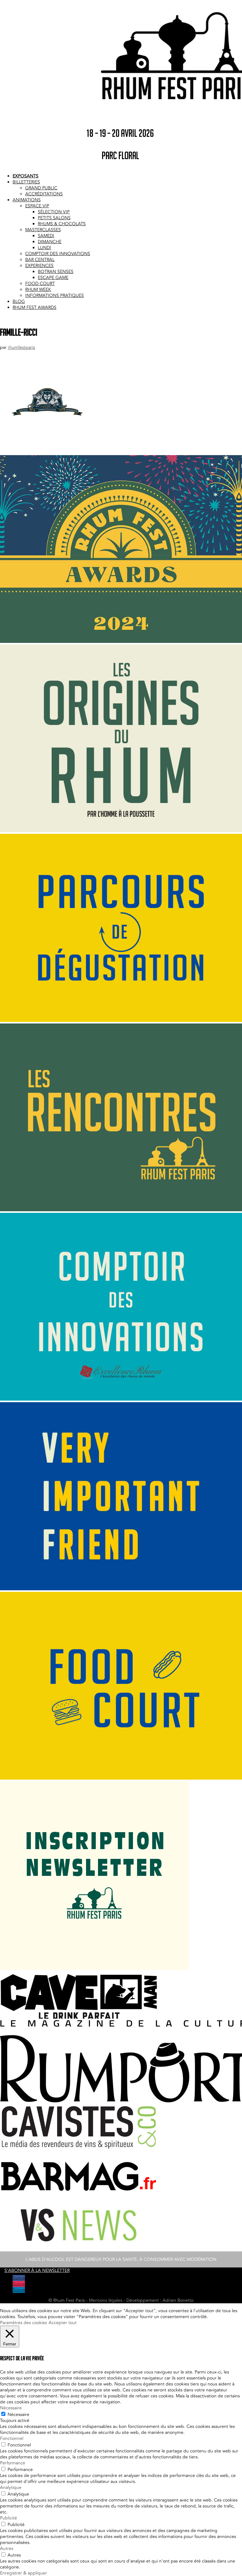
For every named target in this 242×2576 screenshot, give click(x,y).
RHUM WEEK (38, 290)
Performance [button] (13, 2463)
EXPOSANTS (26, 176)
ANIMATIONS (27, 200)
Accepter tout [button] (63, 2323)
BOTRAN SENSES (56, 272)
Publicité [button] (9, 2518)
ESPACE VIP (37, 206)
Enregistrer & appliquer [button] (23, 2573)
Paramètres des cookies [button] (23, 2323)
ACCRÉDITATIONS (44, 194)
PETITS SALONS (54, 218)
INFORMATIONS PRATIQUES (55, 296)
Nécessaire (18, 2414)
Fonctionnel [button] (12, 2438)
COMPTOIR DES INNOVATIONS (58, 254)
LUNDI (44, 248)
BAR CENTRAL (40, 260)
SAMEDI (46, 236)
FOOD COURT (40, 284)
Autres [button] (7, 2548)
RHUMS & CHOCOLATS (62, 224)
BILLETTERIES (26, 182)
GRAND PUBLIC (41, 188)
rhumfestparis (21, 347)
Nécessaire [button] (11, 2408)
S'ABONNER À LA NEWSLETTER (37, 2270)
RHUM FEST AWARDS (35, 307)
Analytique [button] (11, 2487)
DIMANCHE (50, 242)
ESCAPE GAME (53, 278)
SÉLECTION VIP (54, 212)
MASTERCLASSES (43, 230)
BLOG (19, 301)
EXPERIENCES (39, 266)
